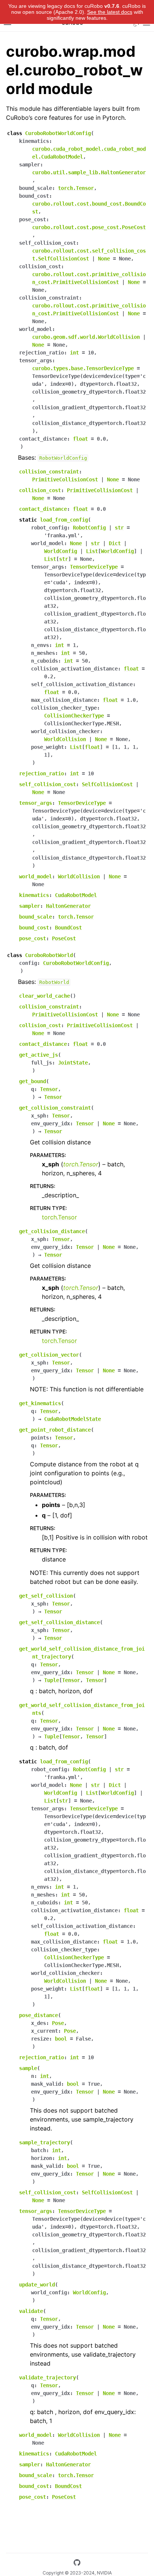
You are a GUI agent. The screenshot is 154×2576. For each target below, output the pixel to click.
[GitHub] (77, 2564)
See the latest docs (110, 12)
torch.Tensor (59, 1217)
